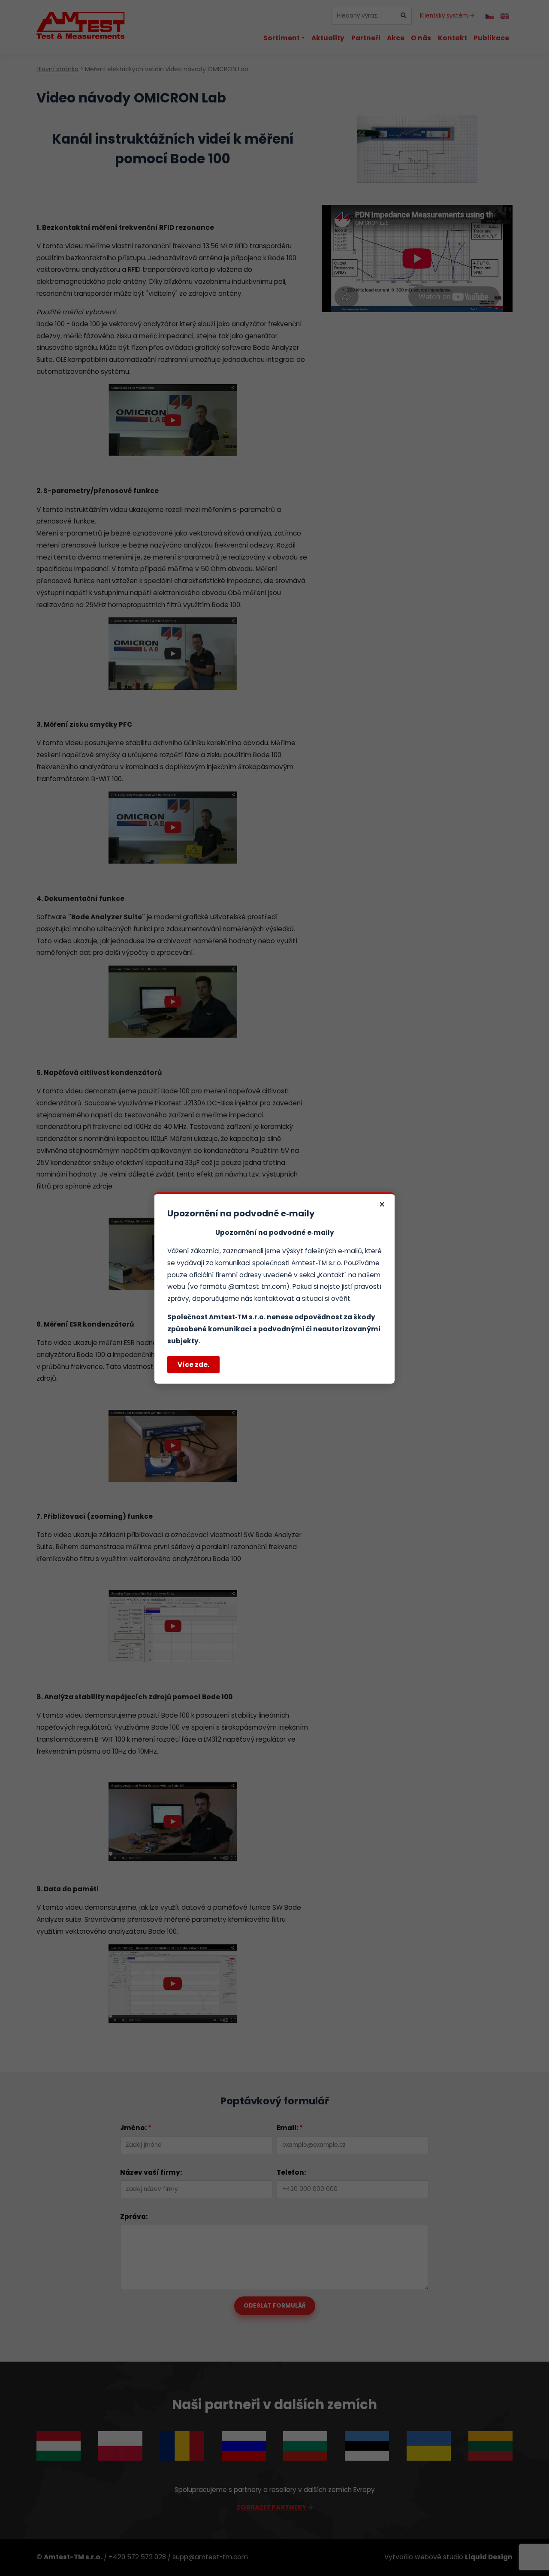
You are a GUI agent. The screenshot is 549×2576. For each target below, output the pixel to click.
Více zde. (193, 1365)
